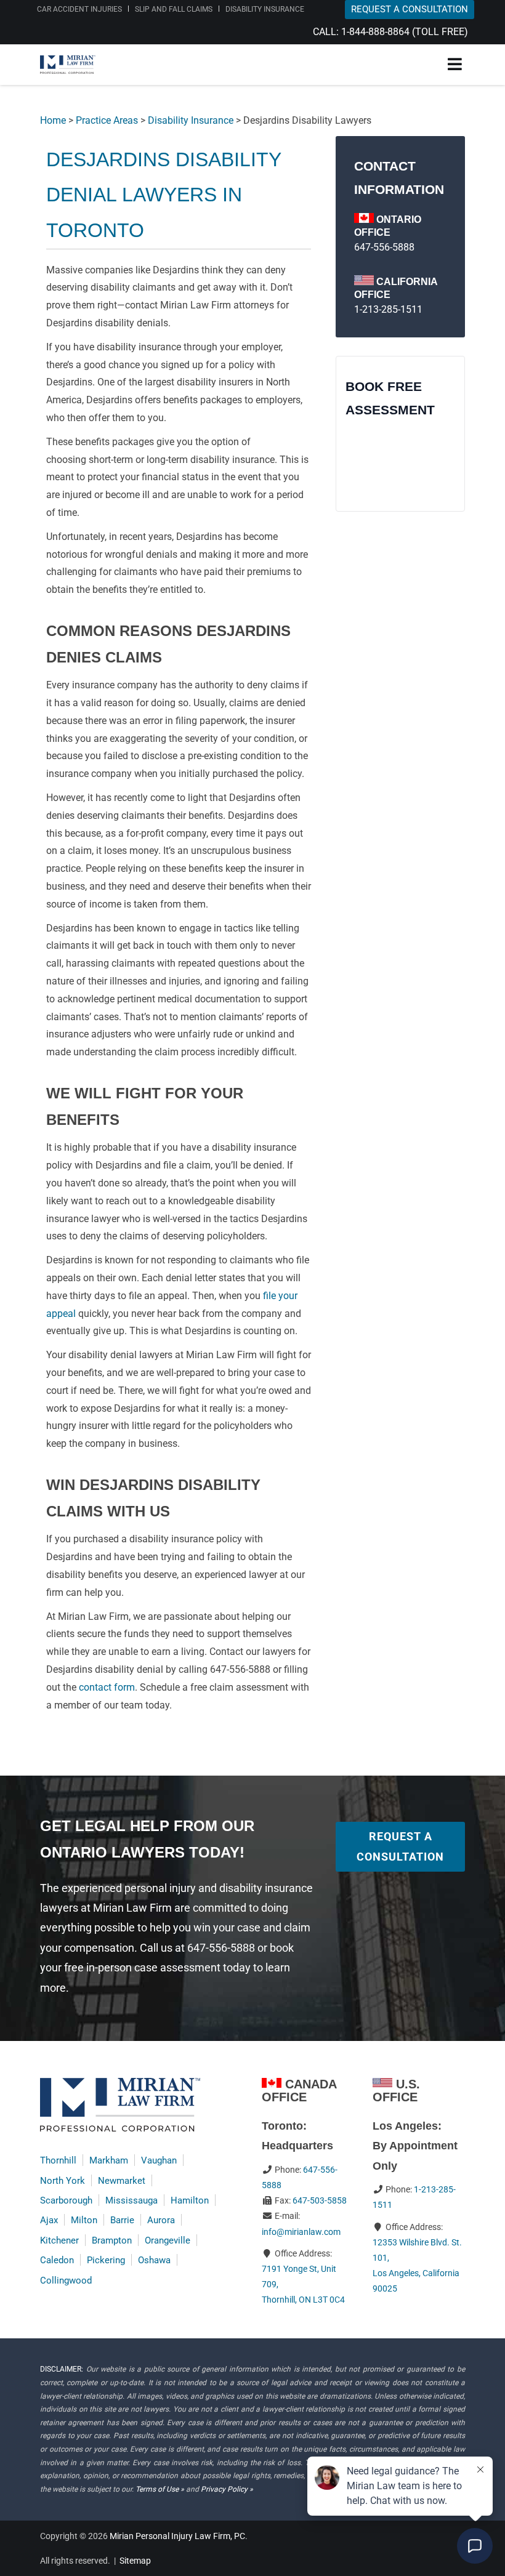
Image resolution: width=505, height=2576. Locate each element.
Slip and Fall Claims (174, 9)
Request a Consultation (400, 1846)
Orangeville (168, 2240)
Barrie (122, 2220)
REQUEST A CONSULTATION (410, 9)
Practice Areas (107, 120)
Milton (84, 2220)
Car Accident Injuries (79, 9)
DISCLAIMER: (62, 2369)
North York (63, 2181)
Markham (109, 2160)
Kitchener (59, 2240)
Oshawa (154, 2260)
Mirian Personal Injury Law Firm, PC (177, 2536)
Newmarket (122, 2181)
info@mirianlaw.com (301, 2232)
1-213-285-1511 (388, 309)
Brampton (112, 2240)
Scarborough (66, 2200)
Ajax (49, 2220)
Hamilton (190, 2200)
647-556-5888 (384, 247)
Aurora (161, 2220)
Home (53, 120)
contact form (107, 1687)
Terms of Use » (160, 2489)
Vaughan (159, 2160)
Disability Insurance (265, 9)
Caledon (57, 2260)
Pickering (106, 2260)
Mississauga (131, 2200)
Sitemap (135, 2561)
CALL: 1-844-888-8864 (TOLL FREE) (390, 32)
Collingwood (66, 2280)
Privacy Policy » (227, 2489)
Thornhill (58, 2160)
